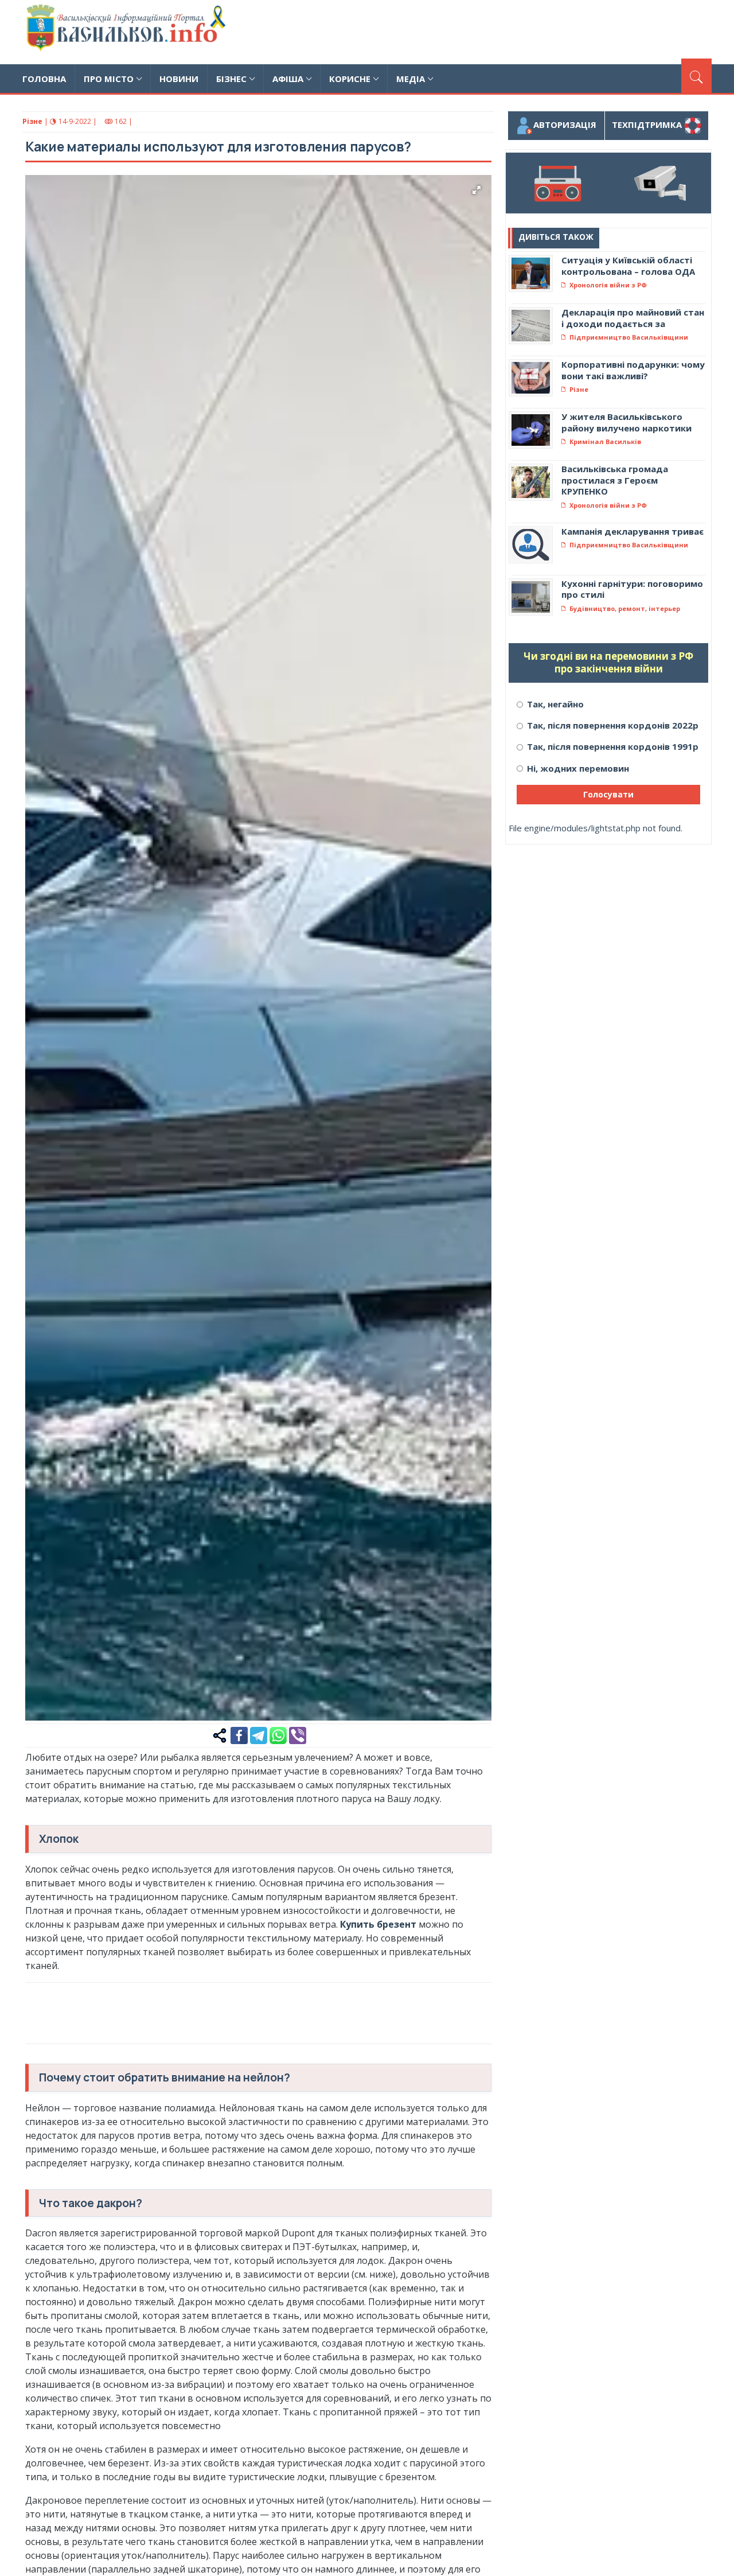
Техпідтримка (648, 124)
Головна (44, 79)
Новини (179, 79)
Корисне (350, 79)
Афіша (288, 79)
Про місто (109, 79)
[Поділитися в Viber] (298, 1734)
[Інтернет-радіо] (557, 183)
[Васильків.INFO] (128, 32)
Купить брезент (378, 1924)
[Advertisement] (503, 30)
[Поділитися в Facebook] (239, 1734)
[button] (477, 190)
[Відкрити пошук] (696, 76)
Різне (32, 121)
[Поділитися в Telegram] (259, 1734)
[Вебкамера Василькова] (660, 183)
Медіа (411, 79)
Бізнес (231, 79)
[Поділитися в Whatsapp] (278, 1734)
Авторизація (565, 124)
